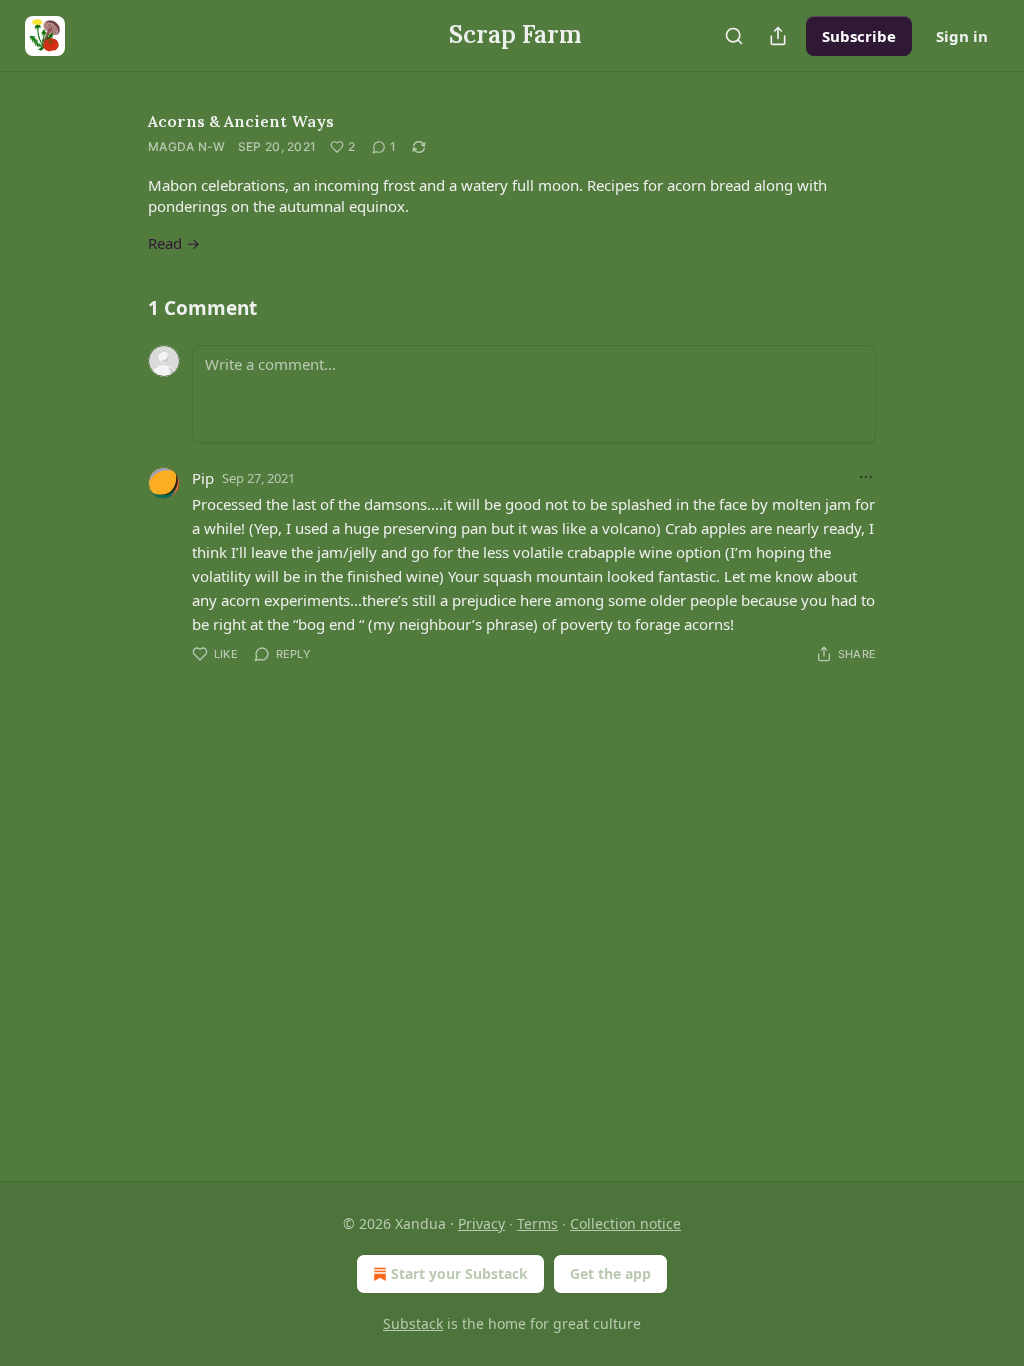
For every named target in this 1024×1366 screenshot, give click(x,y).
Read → (174, 243)
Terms (537, 1223)
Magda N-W (187, 146)
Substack (413, 1323)
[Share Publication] (778, 36)
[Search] (734, 36)
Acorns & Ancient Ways (241, 121)
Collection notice (625, 1223)
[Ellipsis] (866, 477)
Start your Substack (459, 1273)
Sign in (962, 36)
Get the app (610, 1273)
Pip (203, 478)
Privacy (481, 1223)
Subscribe (859, 36)
